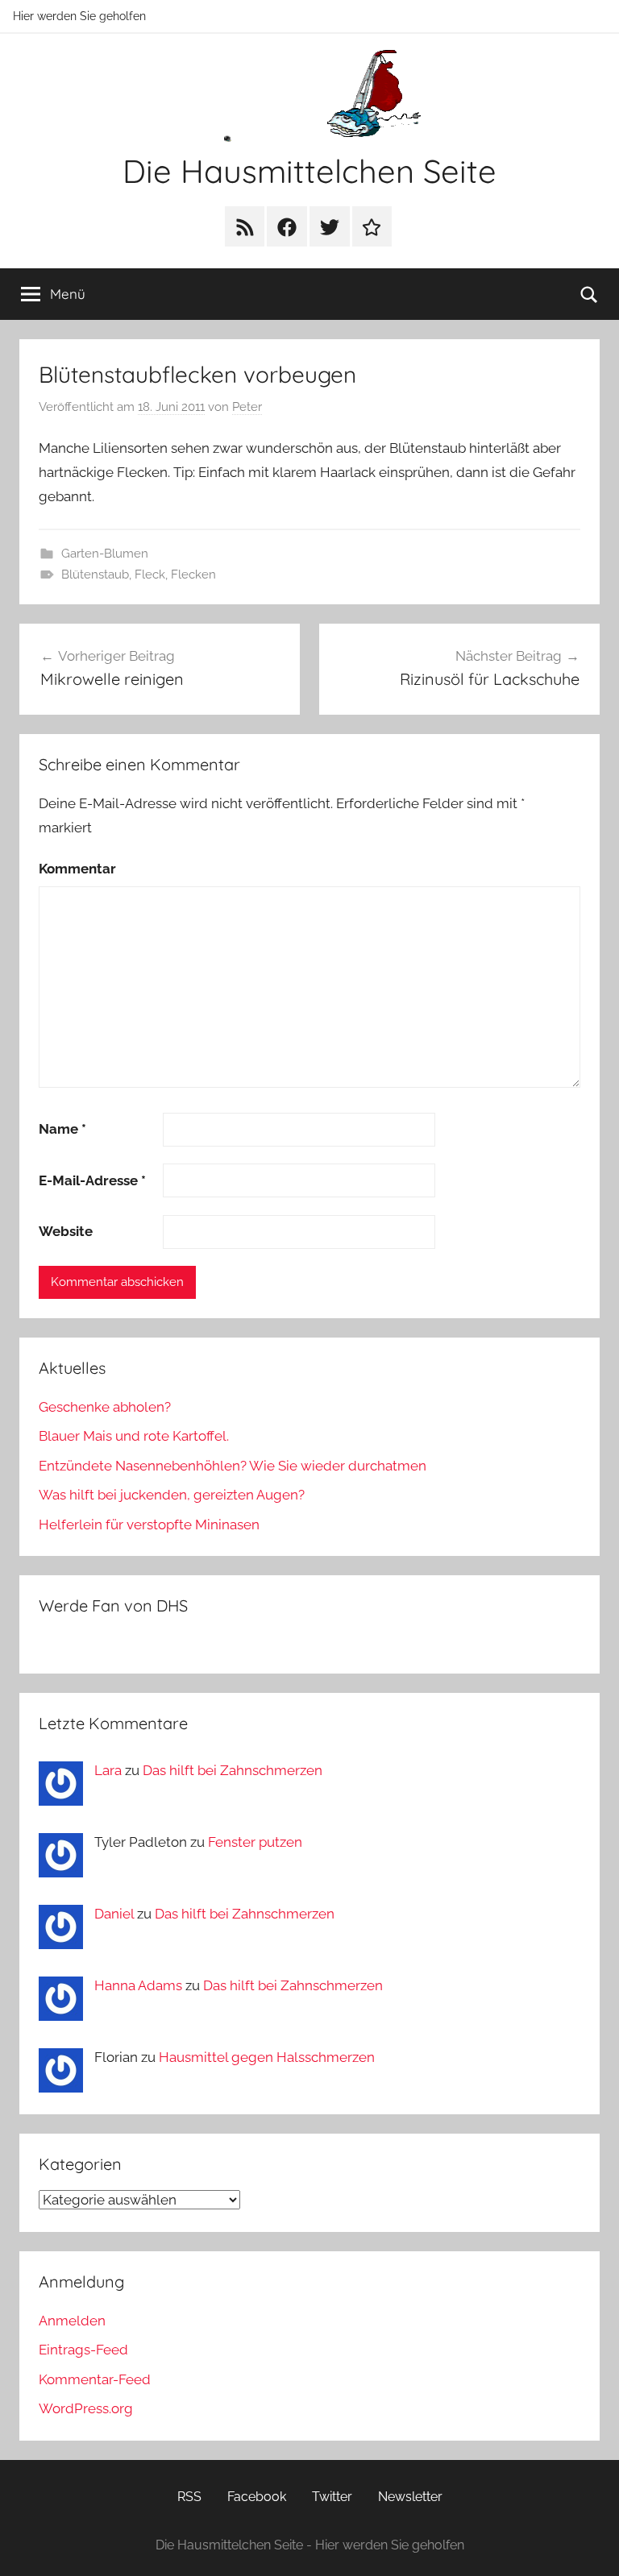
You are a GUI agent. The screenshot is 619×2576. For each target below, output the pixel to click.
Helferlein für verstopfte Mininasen (149, 1524)
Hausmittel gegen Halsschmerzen (267, 2057)
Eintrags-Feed (83, 2350)
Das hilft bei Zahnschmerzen (233, 1770)
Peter (247, 407)
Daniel (114, 1914)
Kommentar (77, 869)
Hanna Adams (138, 1985)
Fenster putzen (255, 1842)
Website (66, 1231)
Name (62, 1129)
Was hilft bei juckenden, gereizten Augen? (172, 1495)
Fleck (150, 575)
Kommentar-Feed (95, 2379)
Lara (108, 1770)
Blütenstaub (95, 575)
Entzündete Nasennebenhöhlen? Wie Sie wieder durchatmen (233, 1466)
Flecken (193, 575)
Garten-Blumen (105, 554)
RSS (189, 2497)
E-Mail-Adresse (92, 1180)
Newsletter (410, 2497)
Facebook (257, 2497)
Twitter (332, 2497)
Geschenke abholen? (105, 1407)
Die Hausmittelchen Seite (309, 171)
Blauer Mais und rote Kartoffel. (134, 1436)
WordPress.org (86, 2408)
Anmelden (72, 2321)
